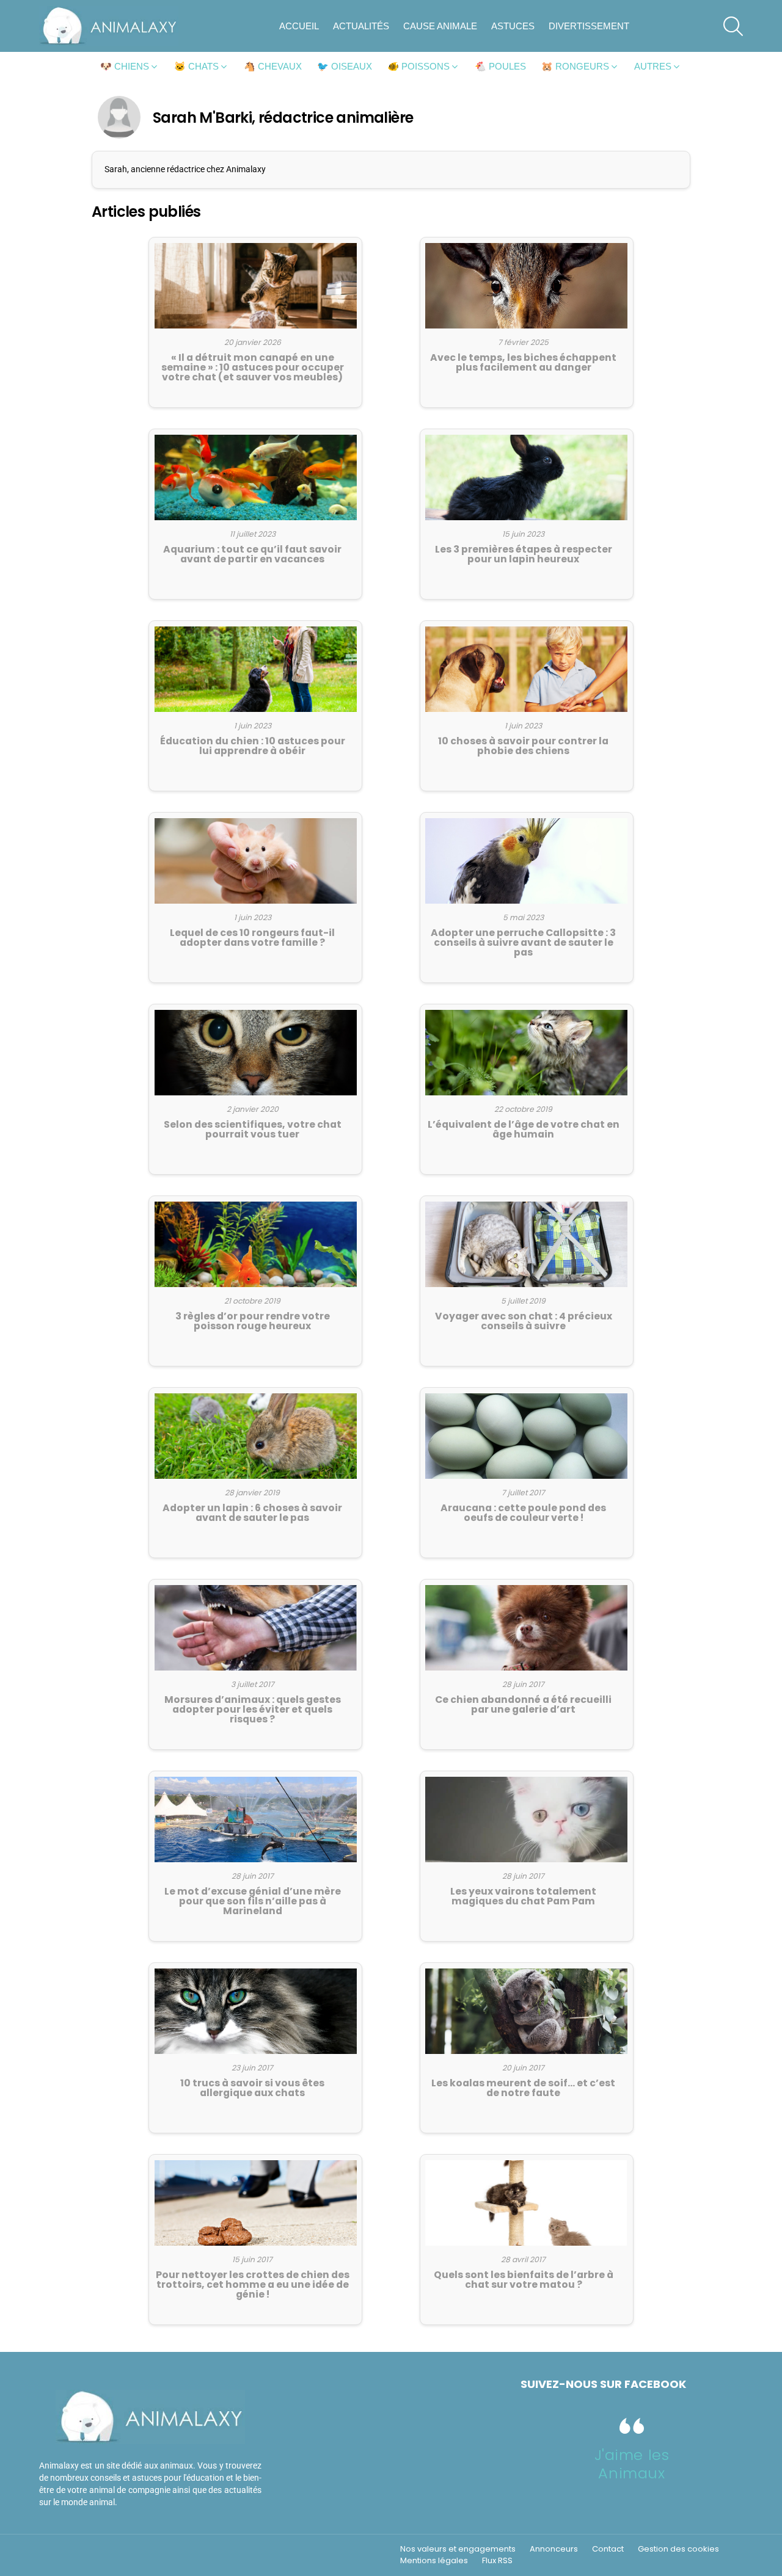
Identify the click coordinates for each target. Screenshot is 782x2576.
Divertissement (589, 26)
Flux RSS (497, 2561)
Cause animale (440, 26)
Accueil (299, 26)
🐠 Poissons (418, 66)
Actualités (361, 26)
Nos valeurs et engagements (458, 2549)
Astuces (513, 26)
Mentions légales (434, 2561)
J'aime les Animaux (632, 2464)
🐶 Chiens (125, 66)
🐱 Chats (196, 66)
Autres (653, 66)
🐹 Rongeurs (575, 66)
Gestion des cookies (678, 2549)
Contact (608, 2549)
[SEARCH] (733, 26)
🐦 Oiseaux (345, 66)
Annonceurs (554, 2549)
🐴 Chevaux (273, 66)
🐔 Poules (500, 66)
